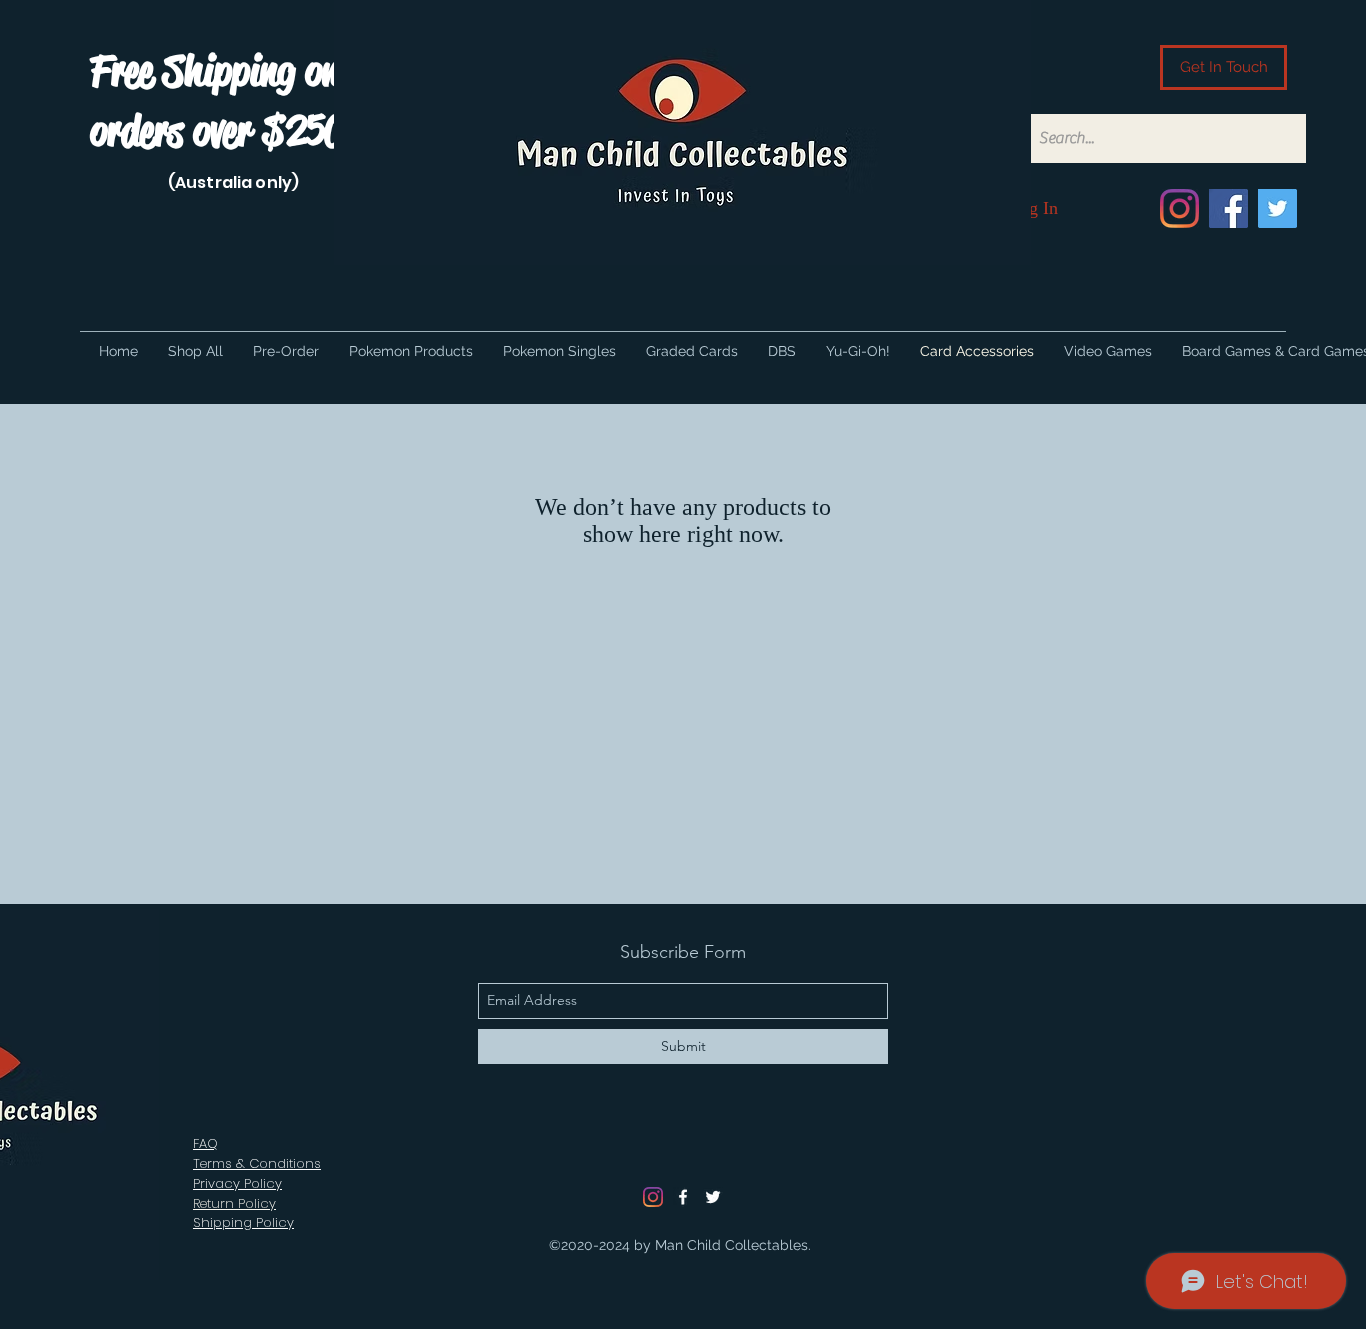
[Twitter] (1277, 208)
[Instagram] (1179, 208)
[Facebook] (1228, 208)
